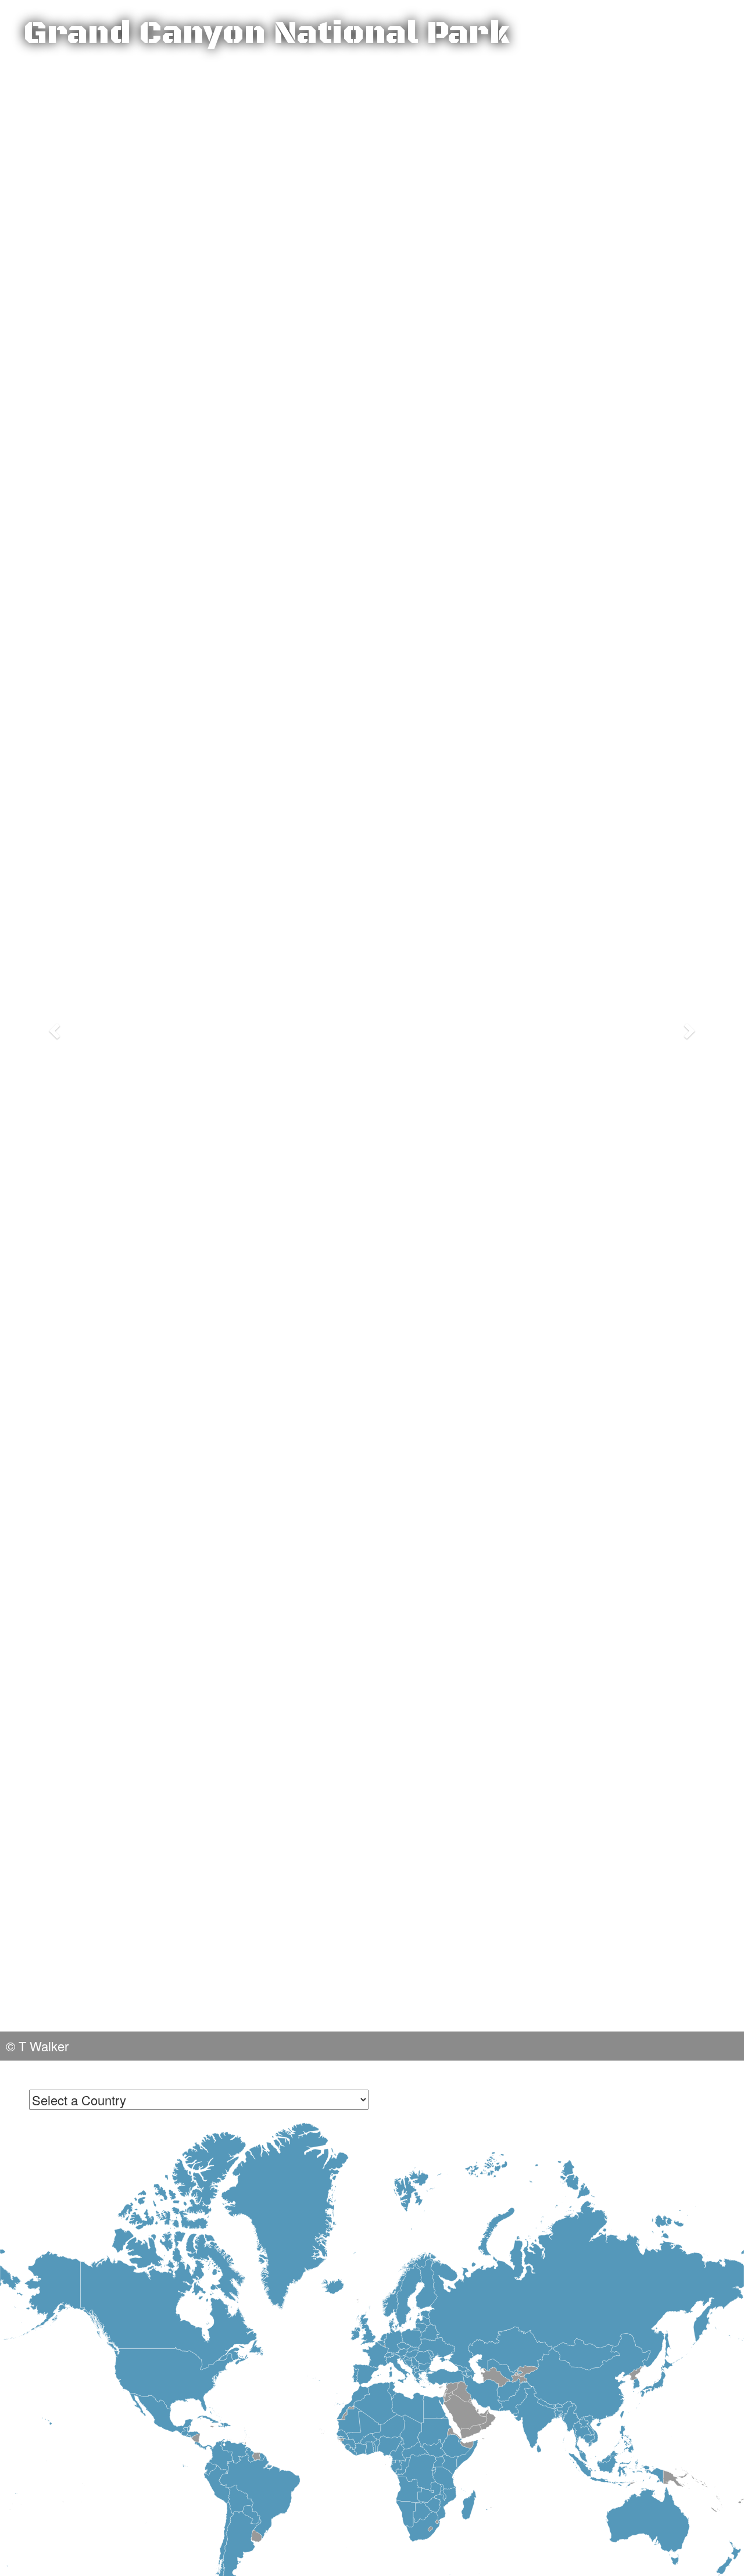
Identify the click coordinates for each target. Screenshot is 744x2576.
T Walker (44, 2046)
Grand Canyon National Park (267, 34)
